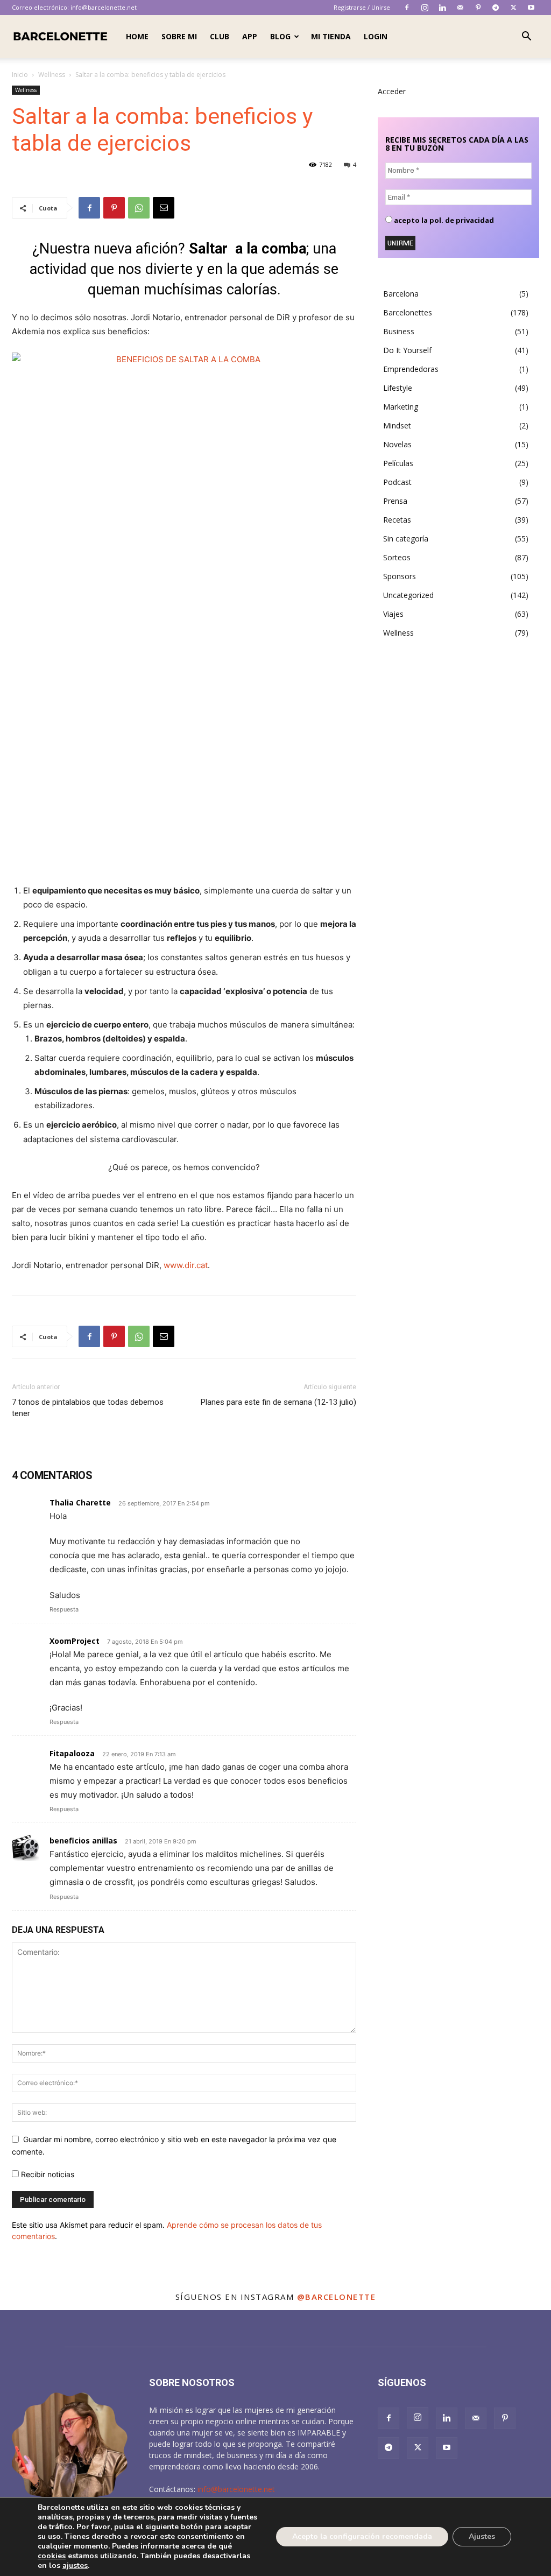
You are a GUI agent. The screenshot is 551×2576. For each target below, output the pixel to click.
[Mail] (460, 8)
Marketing (401, 407)
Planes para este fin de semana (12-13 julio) (278, 1402)
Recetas (397, 520)
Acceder (392, 91)
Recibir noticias (47, 2174)
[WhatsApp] (139, 208)
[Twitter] (513, 8)
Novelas (397, 444)
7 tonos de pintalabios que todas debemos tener (88, 1408)
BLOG (280, 36)
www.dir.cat (186, 1265)
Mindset (397, 425)
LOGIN (376, 36)
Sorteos (397, 557)
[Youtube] (531, 8)
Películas (398, 463)
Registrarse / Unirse (362, 7)
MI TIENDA (331, 36)
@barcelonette (337, 2297)
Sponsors (400, 576)
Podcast (397, 482)
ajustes (75, 2566)
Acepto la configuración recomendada (362, 2536)
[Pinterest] (478, 8)
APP (250, 36)
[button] (526, 37)
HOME (137, 36)
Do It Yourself (407, 350)
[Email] (164, 208)
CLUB (220, 36)
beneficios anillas (83, 1840)
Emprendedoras (411, 369)
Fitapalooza (72, 1753)
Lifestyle (398, 388)
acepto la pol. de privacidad (443, 220)
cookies (52, 2556)
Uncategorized (408, 595)
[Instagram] (425, 8)
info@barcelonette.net (104, 7)
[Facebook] (407, 8)
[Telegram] (496, 8)
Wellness (52, 75)
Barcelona (401, 294)
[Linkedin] (442, 8)
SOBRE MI (179, 36)
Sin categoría (406, 539)
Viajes (393, 614)
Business (399, 331)
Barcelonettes (408, 312)
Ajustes (482, 2536)
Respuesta (64, 1609)
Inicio (20, 75)
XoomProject (75, 1641)
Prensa (395, 501)
